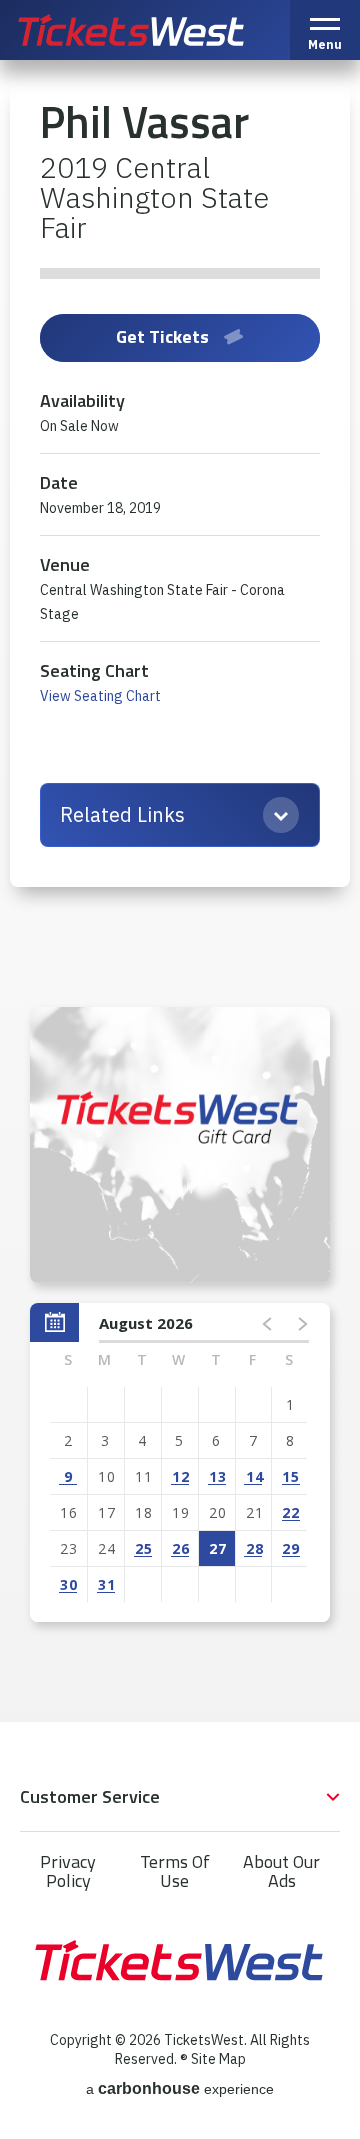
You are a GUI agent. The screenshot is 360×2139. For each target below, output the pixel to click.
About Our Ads (281, 1871)
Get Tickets (162, 336)
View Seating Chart (100, 696)
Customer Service (90, 1796)
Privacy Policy (68, 1871)
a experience (180, 2088)
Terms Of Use (175, 1871)
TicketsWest (153, 30)
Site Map (218, 2059)
